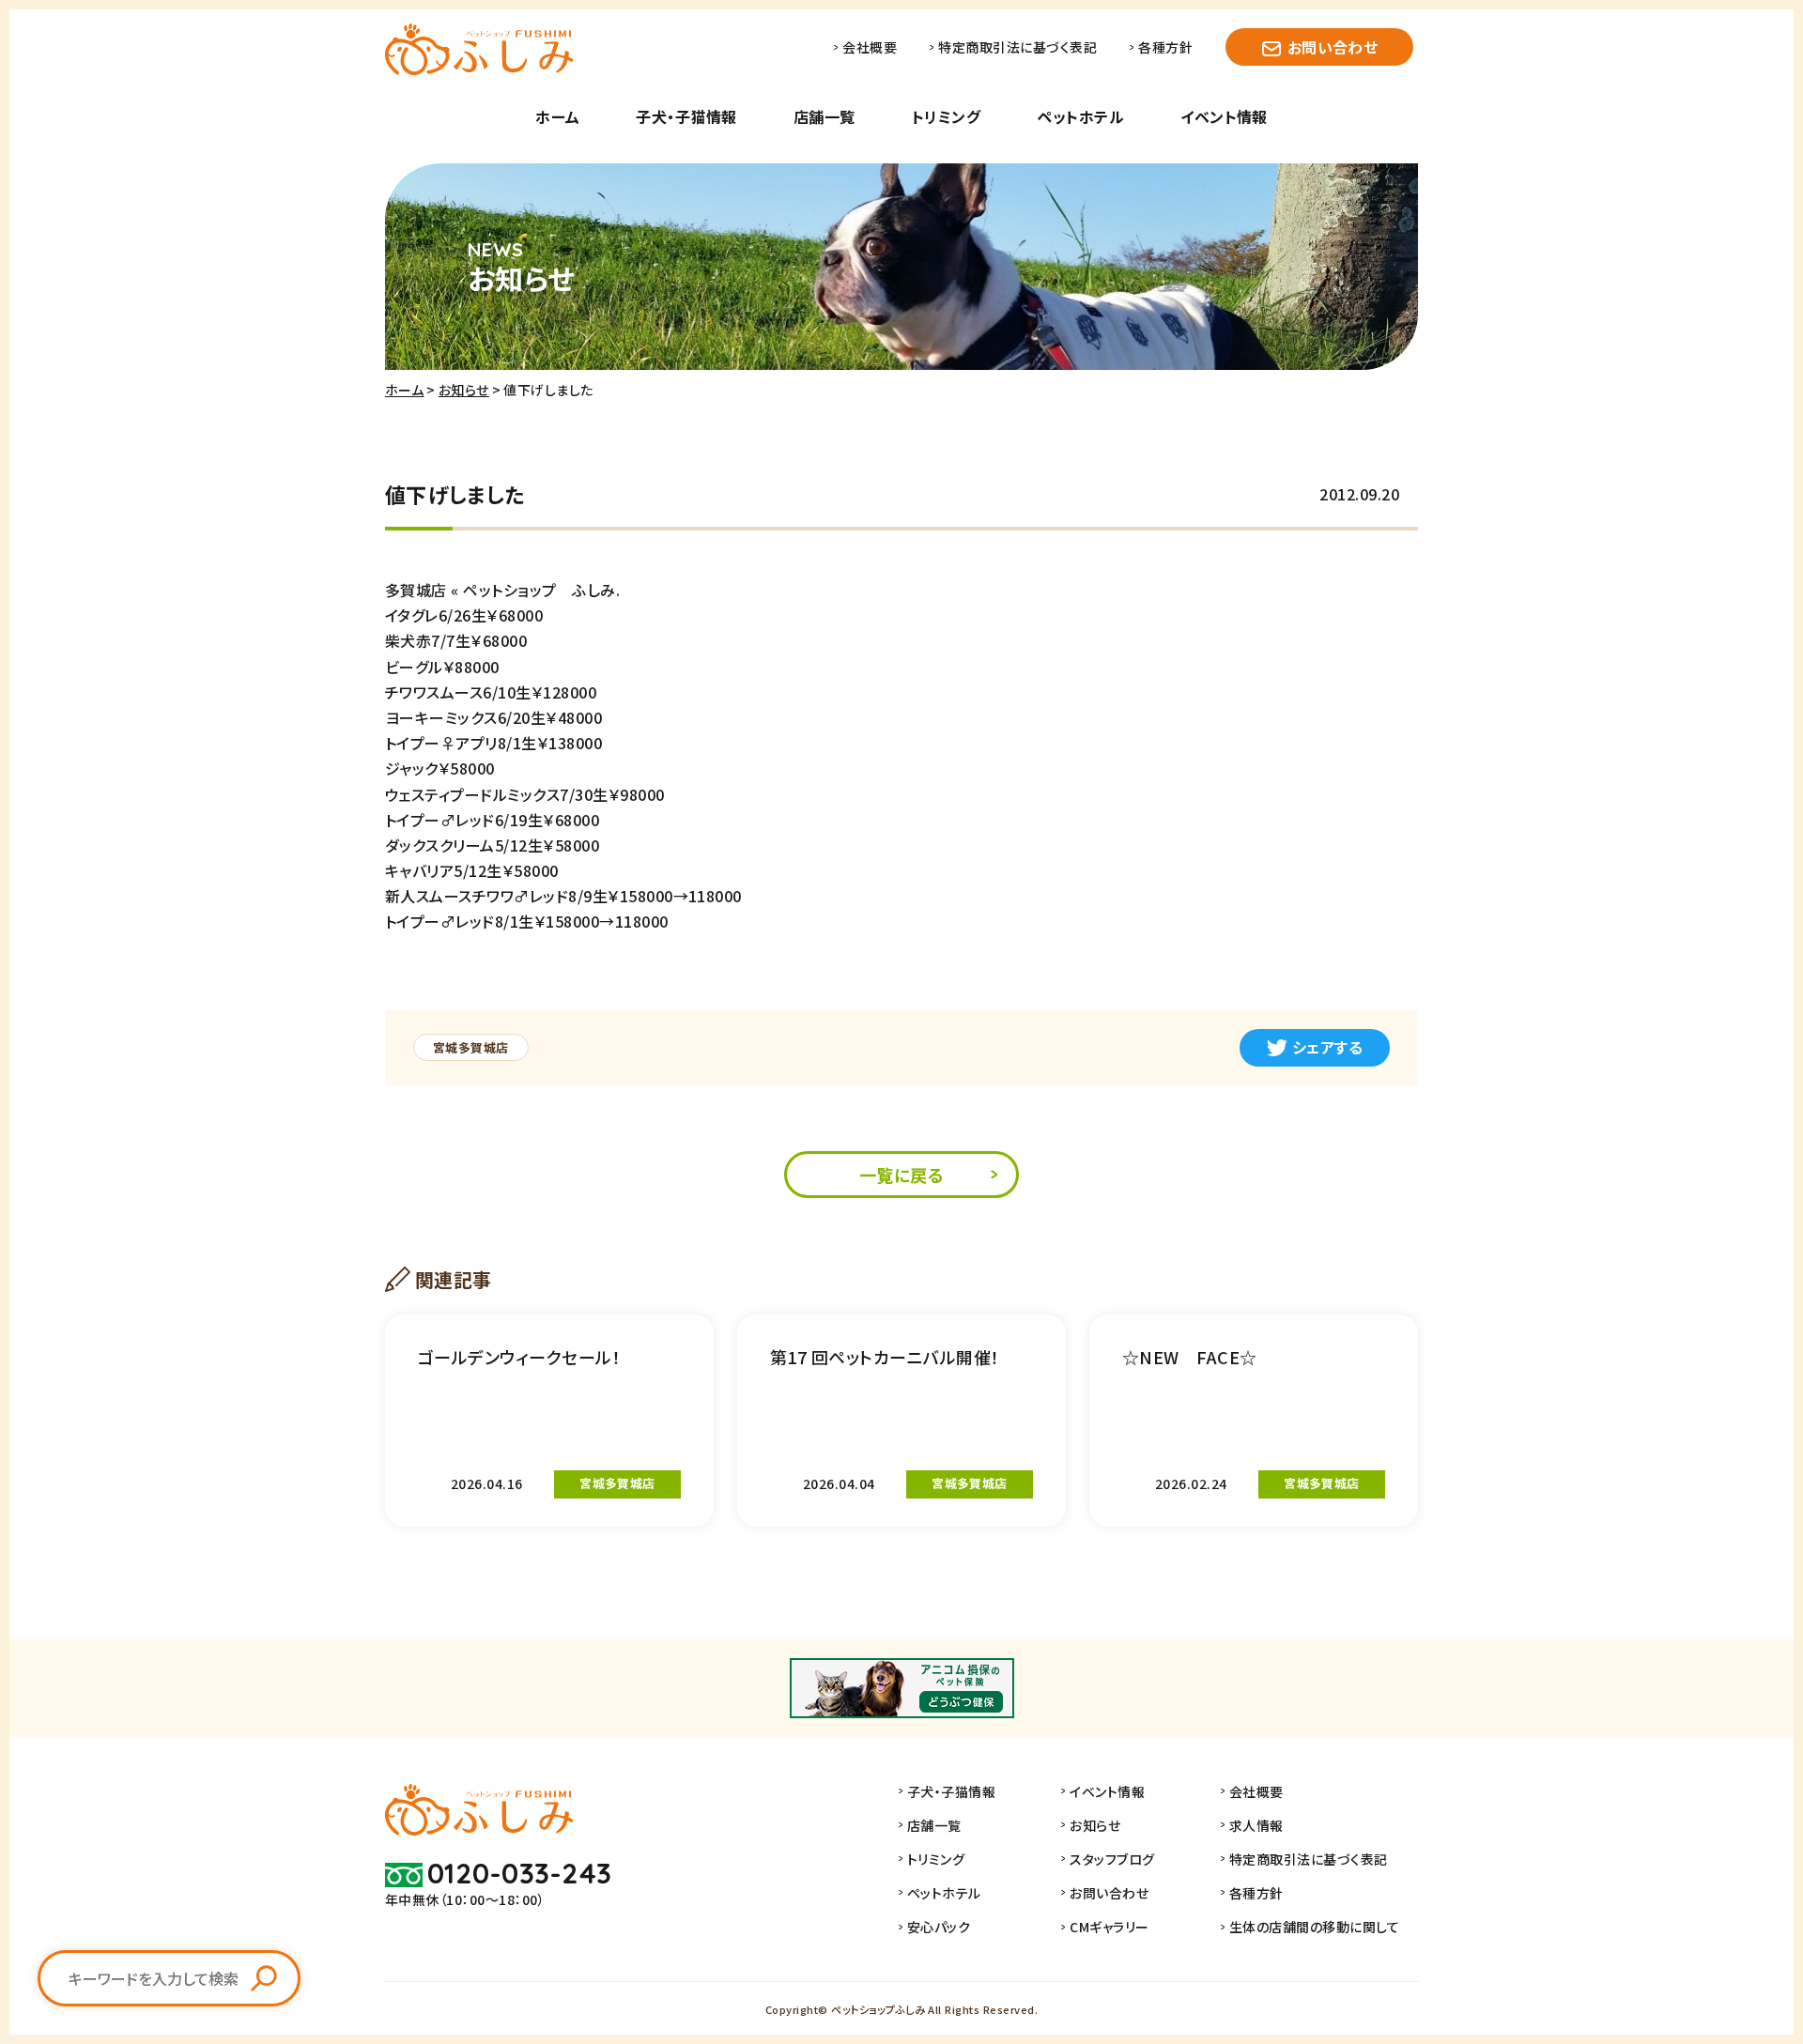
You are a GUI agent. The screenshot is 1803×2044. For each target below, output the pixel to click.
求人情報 (1256, 1825)
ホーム (557, 116)
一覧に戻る (901, 1175)
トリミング (946, 116)
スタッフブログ (1112, 1859)
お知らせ (464, 390)
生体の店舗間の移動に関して (1314, 1927)
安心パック (939, 1927)
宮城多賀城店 (471, 1047)
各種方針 (1165, 47)
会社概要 (870, 47)
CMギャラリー (1109, 1927)
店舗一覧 (824, 116)
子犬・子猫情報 (686, 116)
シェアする (1327, 1047)
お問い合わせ (1333, 47)
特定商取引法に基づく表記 (1017, 47)
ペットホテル (1080, 116)
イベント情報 (1224, 116)
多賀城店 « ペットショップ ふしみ (501, 590)
